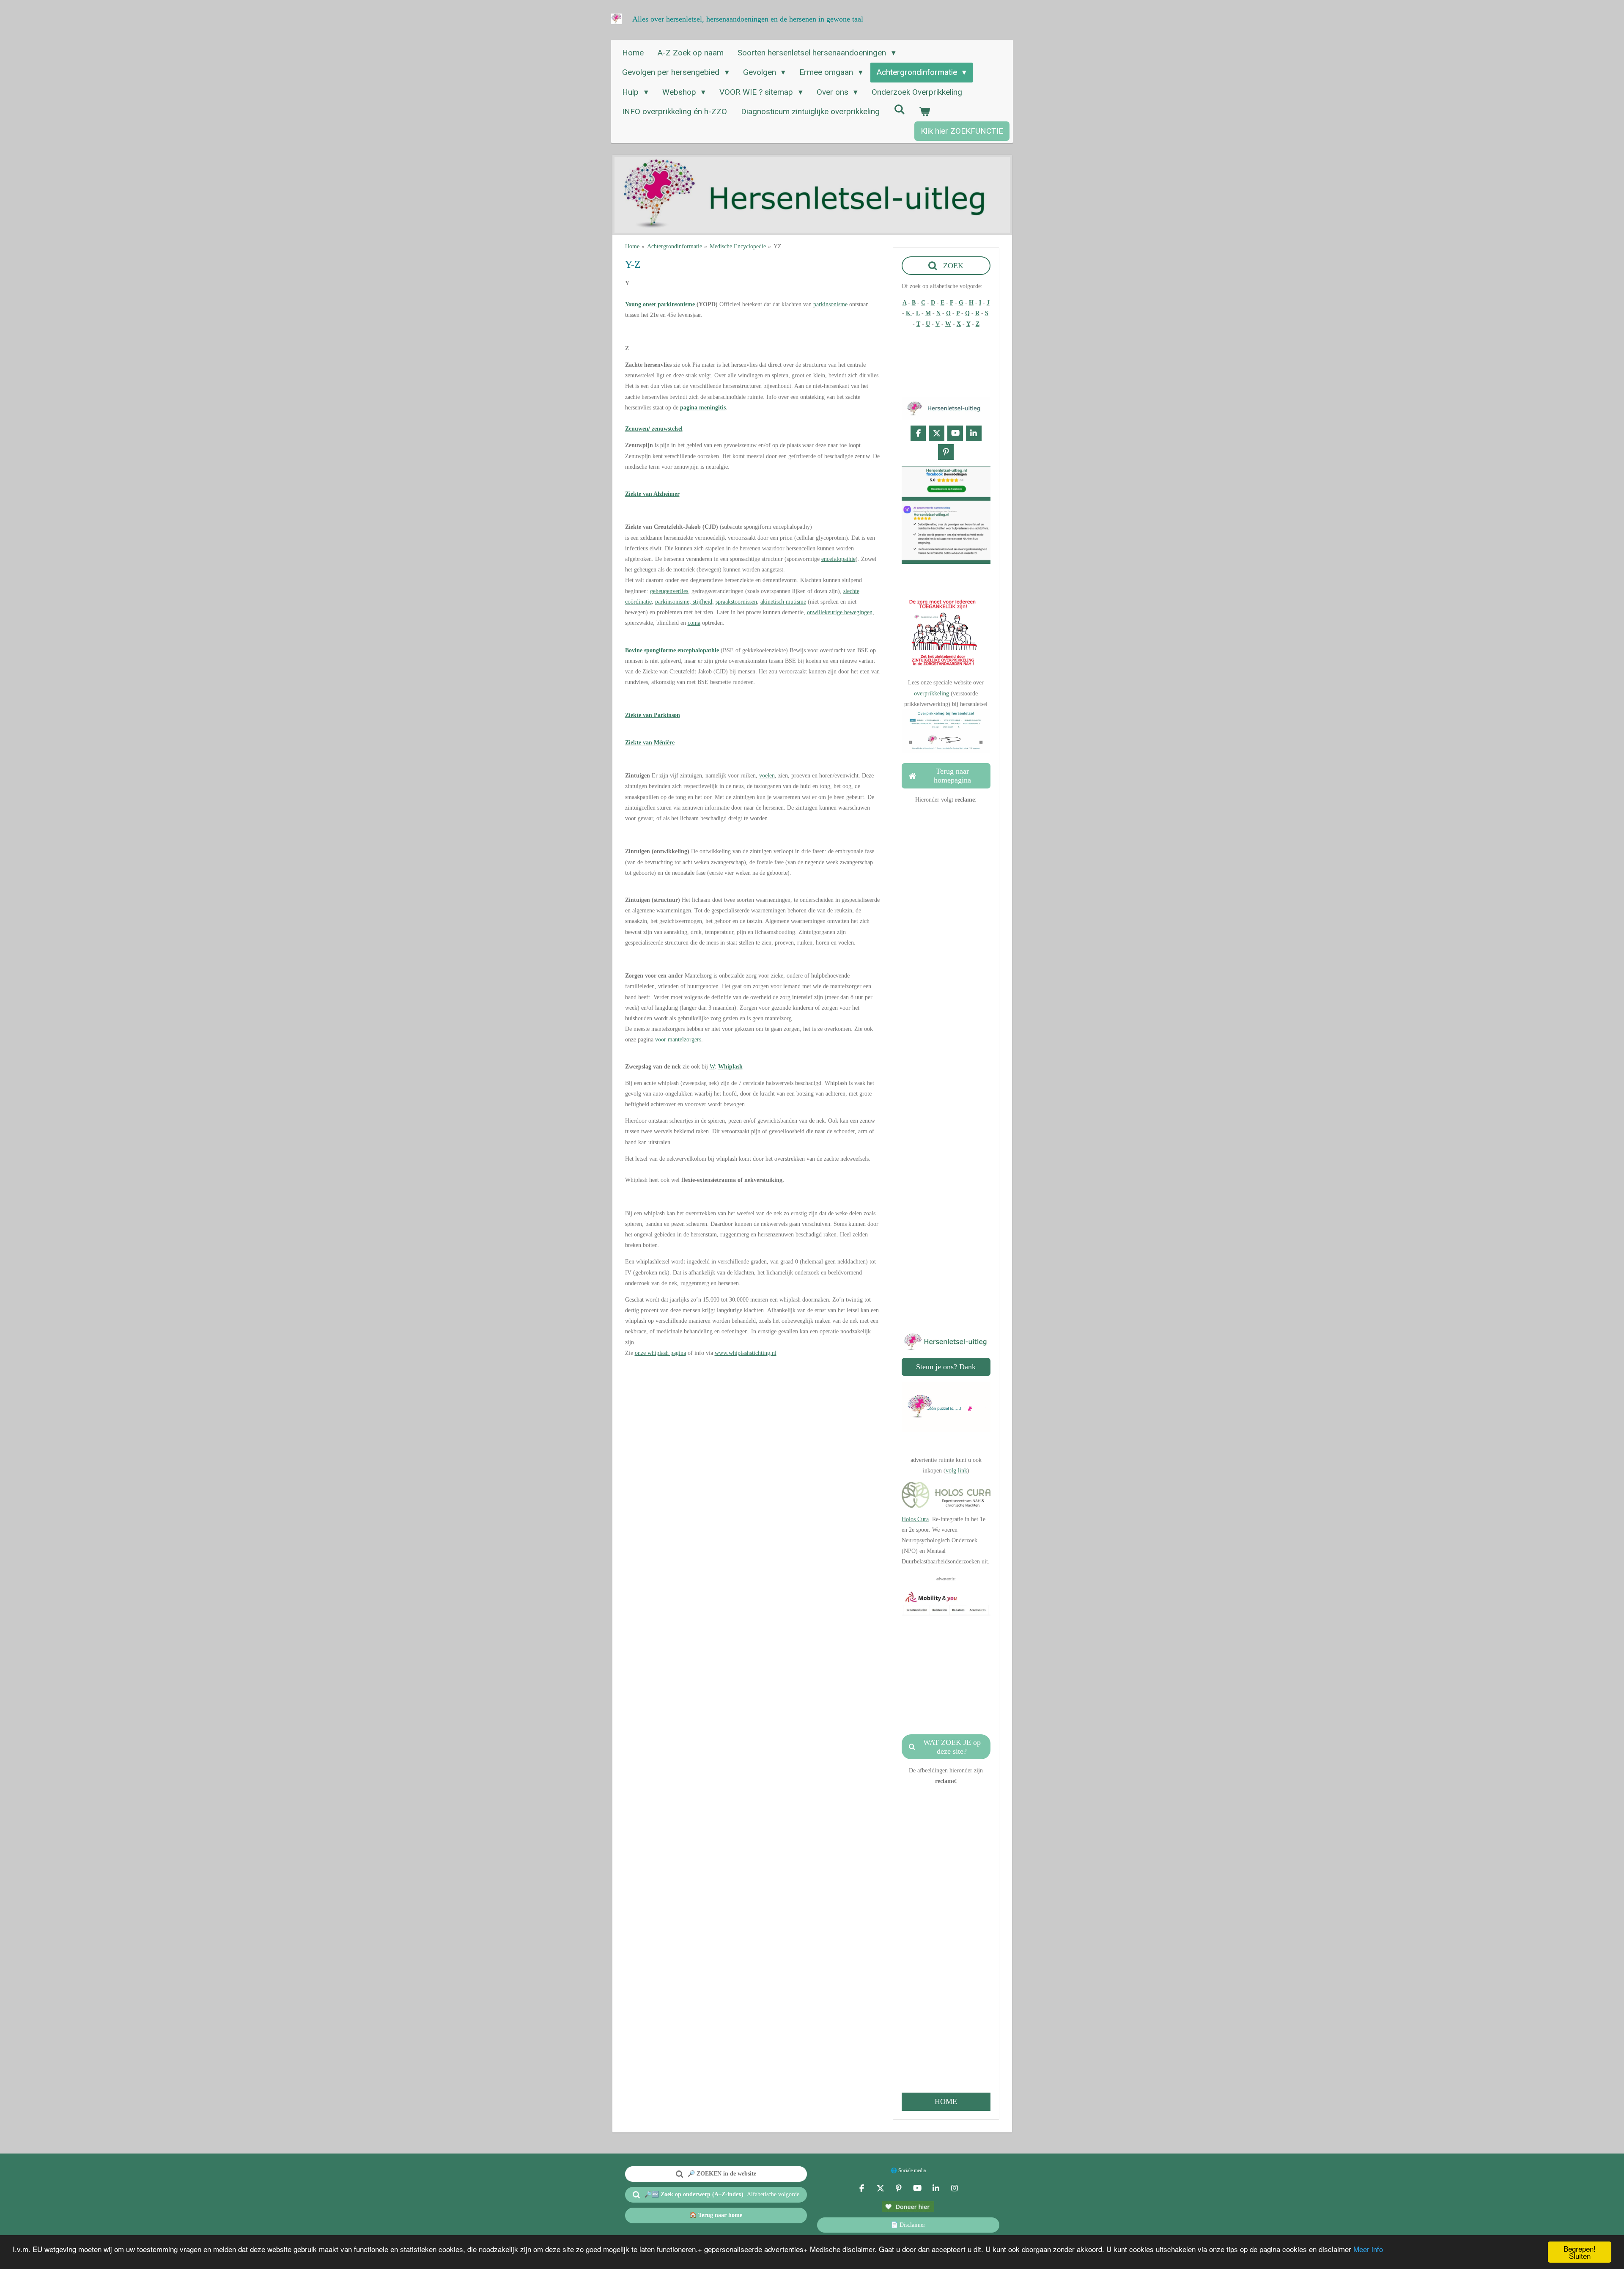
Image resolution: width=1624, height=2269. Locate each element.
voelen (767, 776)
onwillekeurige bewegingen (840, 612)
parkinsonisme (830, 304)
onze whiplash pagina (660, 1353)
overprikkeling (931, 694)
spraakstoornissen (736, 602)
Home (632, 246)
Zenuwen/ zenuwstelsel (654, 429)
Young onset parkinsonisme (661, 304)
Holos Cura (915, 1519)
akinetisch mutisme (783, 602)
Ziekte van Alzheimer (652, 494)
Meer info (1368, 2249)
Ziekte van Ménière (650, 743)
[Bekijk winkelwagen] (925, 112)
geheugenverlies (669, 591)
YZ (778, 246)
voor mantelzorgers (677, 1040)
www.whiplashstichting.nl (746, 1353)
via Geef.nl (946, 1211)
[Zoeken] (899, 109)
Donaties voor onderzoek (946, 1201)
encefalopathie (838, 559)
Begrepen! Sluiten (1580, 2252)
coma (694, 623)
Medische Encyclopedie (738, 246)
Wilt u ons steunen (945, 1158)
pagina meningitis (703, 408)
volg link (956, 1471)
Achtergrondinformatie (675, 246)
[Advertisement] (753, 1423)
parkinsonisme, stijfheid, (684, 602)
